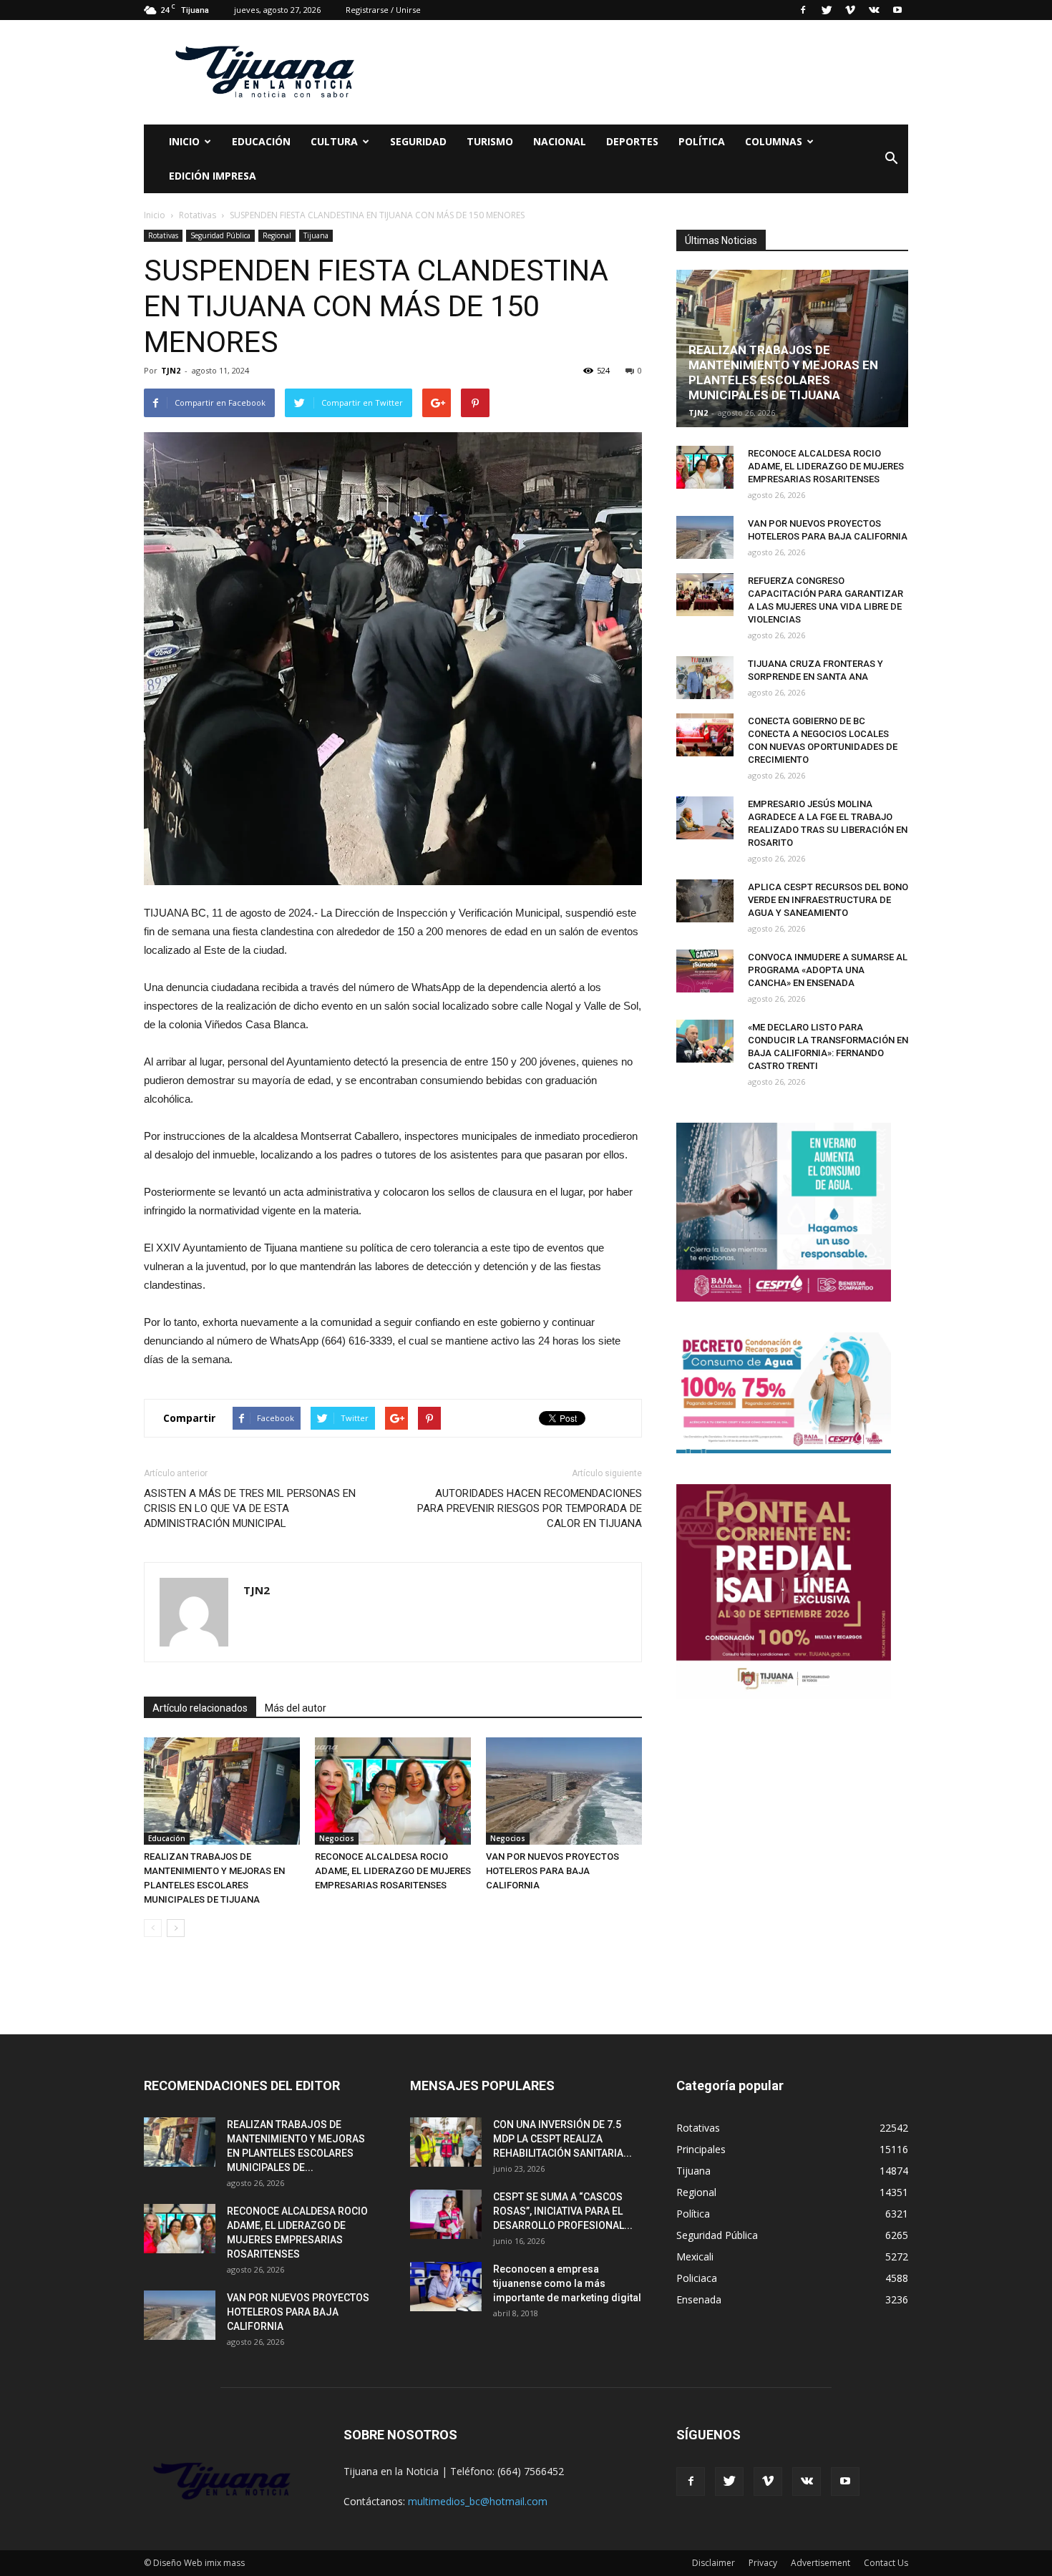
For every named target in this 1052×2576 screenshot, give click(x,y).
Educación (261, 141)
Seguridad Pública (220, 235)
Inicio (184, 141)
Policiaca (697, 2278)
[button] (891, 159)
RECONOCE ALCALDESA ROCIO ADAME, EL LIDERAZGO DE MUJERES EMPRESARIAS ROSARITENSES (393, 1871)
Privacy (763, 2563)
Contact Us (886, 2563)
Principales (701, 2149)
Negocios (337, 1838)
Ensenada (699, 2299)
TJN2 (171, 370)
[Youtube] (897, 10)
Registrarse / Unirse (383, 10)
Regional (277, 235)
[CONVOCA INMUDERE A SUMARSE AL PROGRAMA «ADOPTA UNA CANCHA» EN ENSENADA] (705, 971)
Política (702, 141)
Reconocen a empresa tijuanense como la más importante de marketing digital (567, 2283)
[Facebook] (803, 10)
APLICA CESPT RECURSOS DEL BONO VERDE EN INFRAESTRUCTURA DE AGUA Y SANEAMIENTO (828, 900)
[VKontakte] (874, 10)
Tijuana (316, 235)
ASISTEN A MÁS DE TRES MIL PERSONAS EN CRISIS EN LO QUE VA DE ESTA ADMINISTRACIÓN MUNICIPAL (250, 1508)
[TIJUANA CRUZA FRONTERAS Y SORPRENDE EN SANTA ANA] (705, 678)
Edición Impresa (213, 176)
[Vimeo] (850, 10)
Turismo (490, 141)
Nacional (560, 141)
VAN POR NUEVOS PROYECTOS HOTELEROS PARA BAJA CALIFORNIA (552, 1871)
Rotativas (163, 235)
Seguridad (418, 141)
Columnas (774, 141)
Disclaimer (713, 2563)
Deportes (632, 141)
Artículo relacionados (200, 1708)
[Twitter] (827, 10)
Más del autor (296, 1708)
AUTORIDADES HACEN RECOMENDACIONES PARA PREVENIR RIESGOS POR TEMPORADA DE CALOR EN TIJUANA (530, 1508)
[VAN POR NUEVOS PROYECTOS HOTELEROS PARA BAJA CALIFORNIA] (564, 1791)
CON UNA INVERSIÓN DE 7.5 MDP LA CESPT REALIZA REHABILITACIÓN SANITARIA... (562, 2139)
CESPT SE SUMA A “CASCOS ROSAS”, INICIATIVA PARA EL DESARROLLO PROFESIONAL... (563, 2211)
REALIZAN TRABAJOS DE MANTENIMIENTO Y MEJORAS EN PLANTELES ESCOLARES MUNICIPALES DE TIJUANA (783, 372)
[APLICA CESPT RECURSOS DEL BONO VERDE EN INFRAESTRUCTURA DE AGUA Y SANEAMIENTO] (705, 901)
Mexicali (695, 2257)
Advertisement (820, 2563)
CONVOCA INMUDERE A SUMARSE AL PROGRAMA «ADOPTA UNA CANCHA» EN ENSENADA (828, 970)
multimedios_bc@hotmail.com (478, 2501)
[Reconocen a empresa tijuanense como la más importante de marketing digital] (446, 2287)
